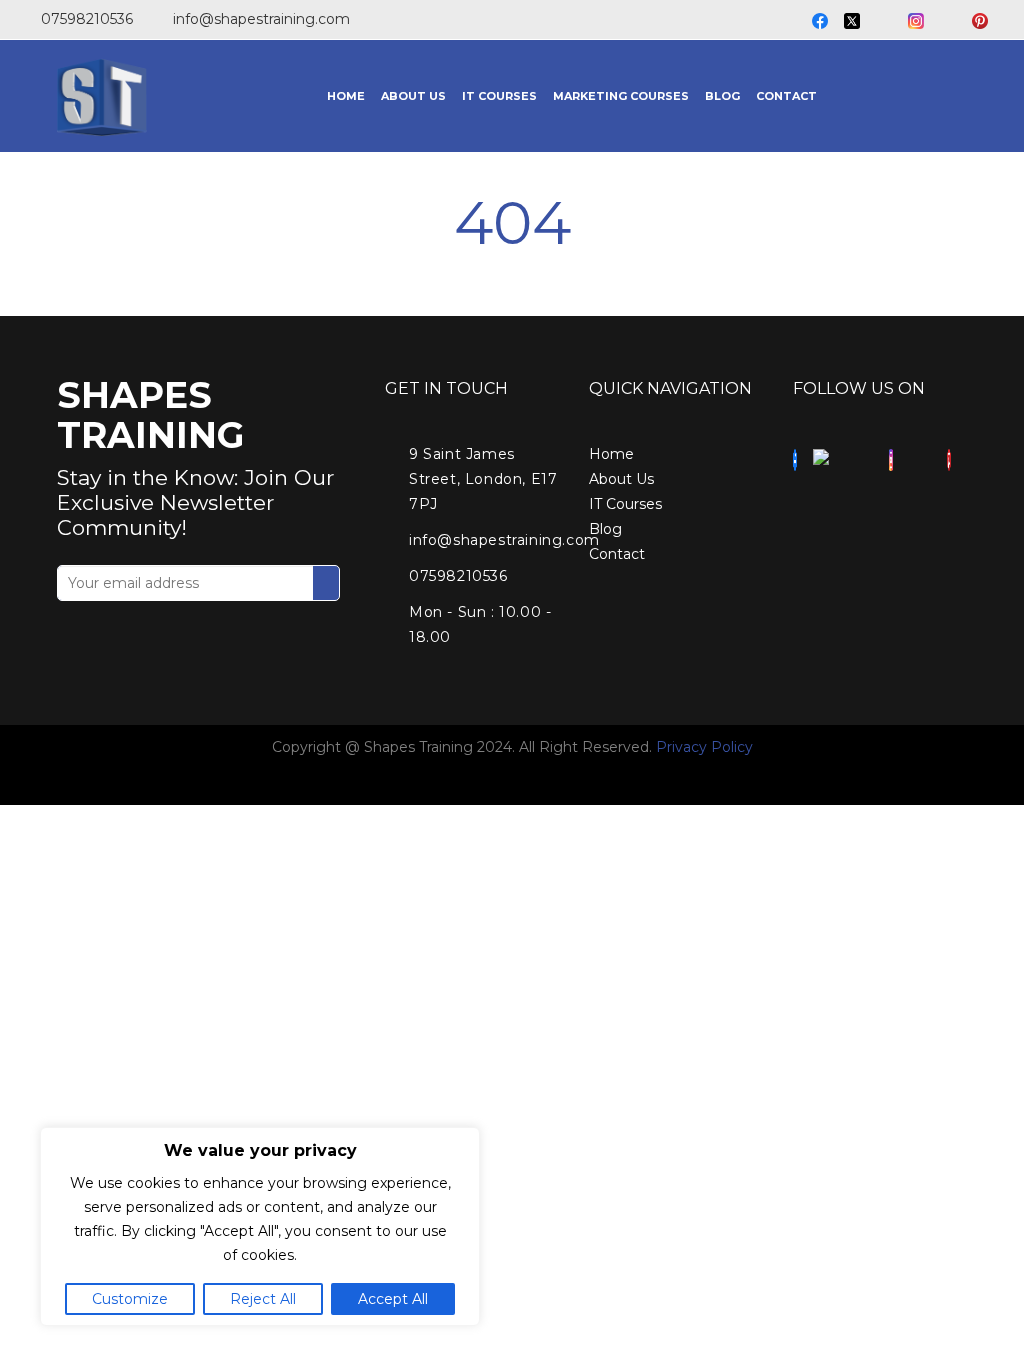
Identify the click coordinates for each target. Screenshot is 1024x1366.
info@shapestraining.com (261, 19)
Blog (605, 529)
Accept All (393, 1299)
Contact (617, 554)
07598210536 (87, 19)
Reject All (263, 1299)
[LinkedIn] (884, 21)
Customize (130, 1299)
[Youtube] (948, 21)
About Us (621, 479)
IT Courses (625, 504)
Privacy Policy (704, 747)
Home (611, 454)
